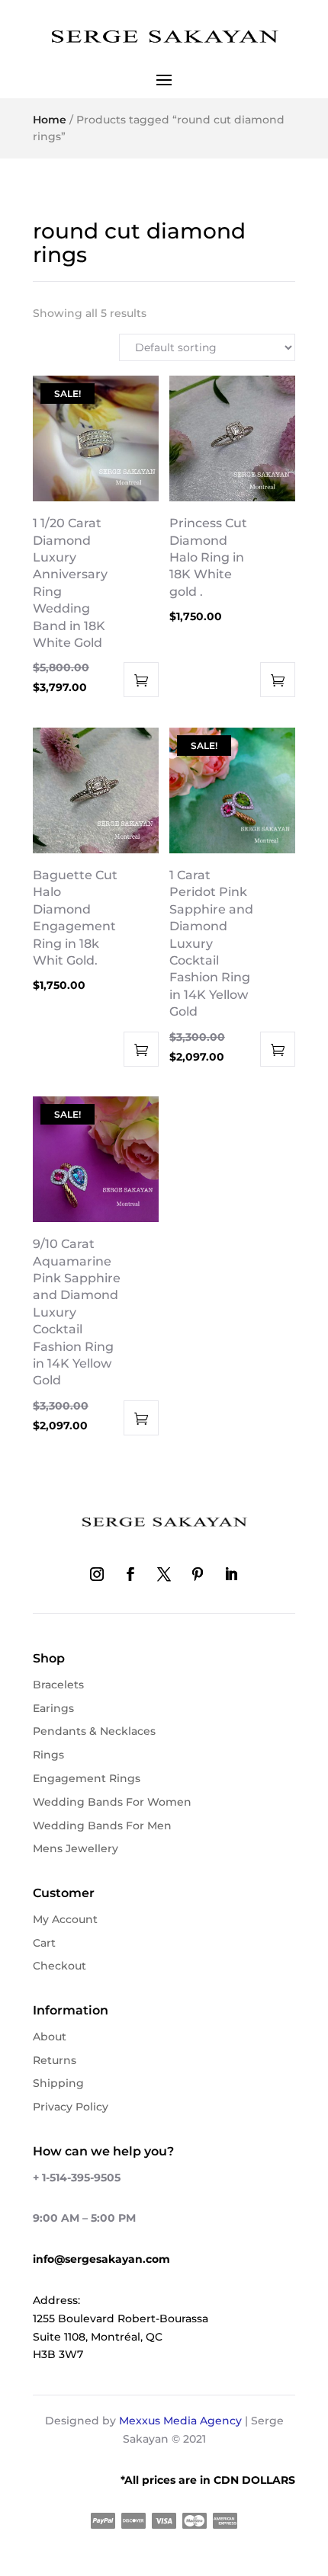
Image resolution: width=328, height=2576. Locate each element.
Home (50, 120)
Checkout (59, 1966)
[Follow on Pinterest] (198, 1574)
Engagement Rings (87, 1778)
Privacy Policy (71, 2107)
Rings (48, 1755)
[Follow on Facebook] (130, 1574)
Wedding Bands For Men (102, 1826)
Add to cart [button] (141, 680)
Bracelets (58, 1685)
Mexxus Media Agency (180, 2421)
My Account (65, 1919)
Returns (55, 2060)
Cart (44, 1943)
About (50, 2037)
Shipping (58, 2083)
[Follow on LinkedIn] (231, 1574)
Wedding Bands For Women (112, 1802)
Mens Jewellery (76, 1848)
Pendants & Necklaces (94, 1731)
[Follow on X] (164, 1574)
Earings (53, 1708)
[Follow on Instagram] (97, 1574)
